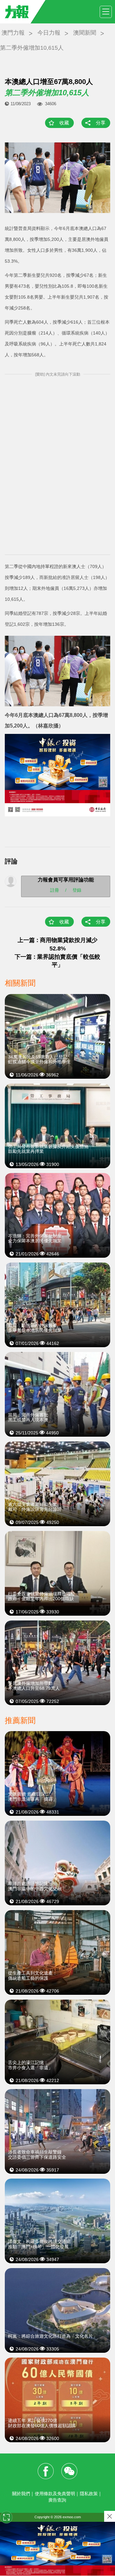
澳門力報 (13, 33)
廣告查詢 (57, 2500)
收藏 (64, 123)
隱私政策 (89, 2494)
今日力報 (49, 33)
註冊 (55, 890)
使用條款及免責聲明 (55, 2494)
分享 (101, 123)
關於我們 (21, 2494)
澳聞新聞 (85, 33)
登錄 (77, 890)
